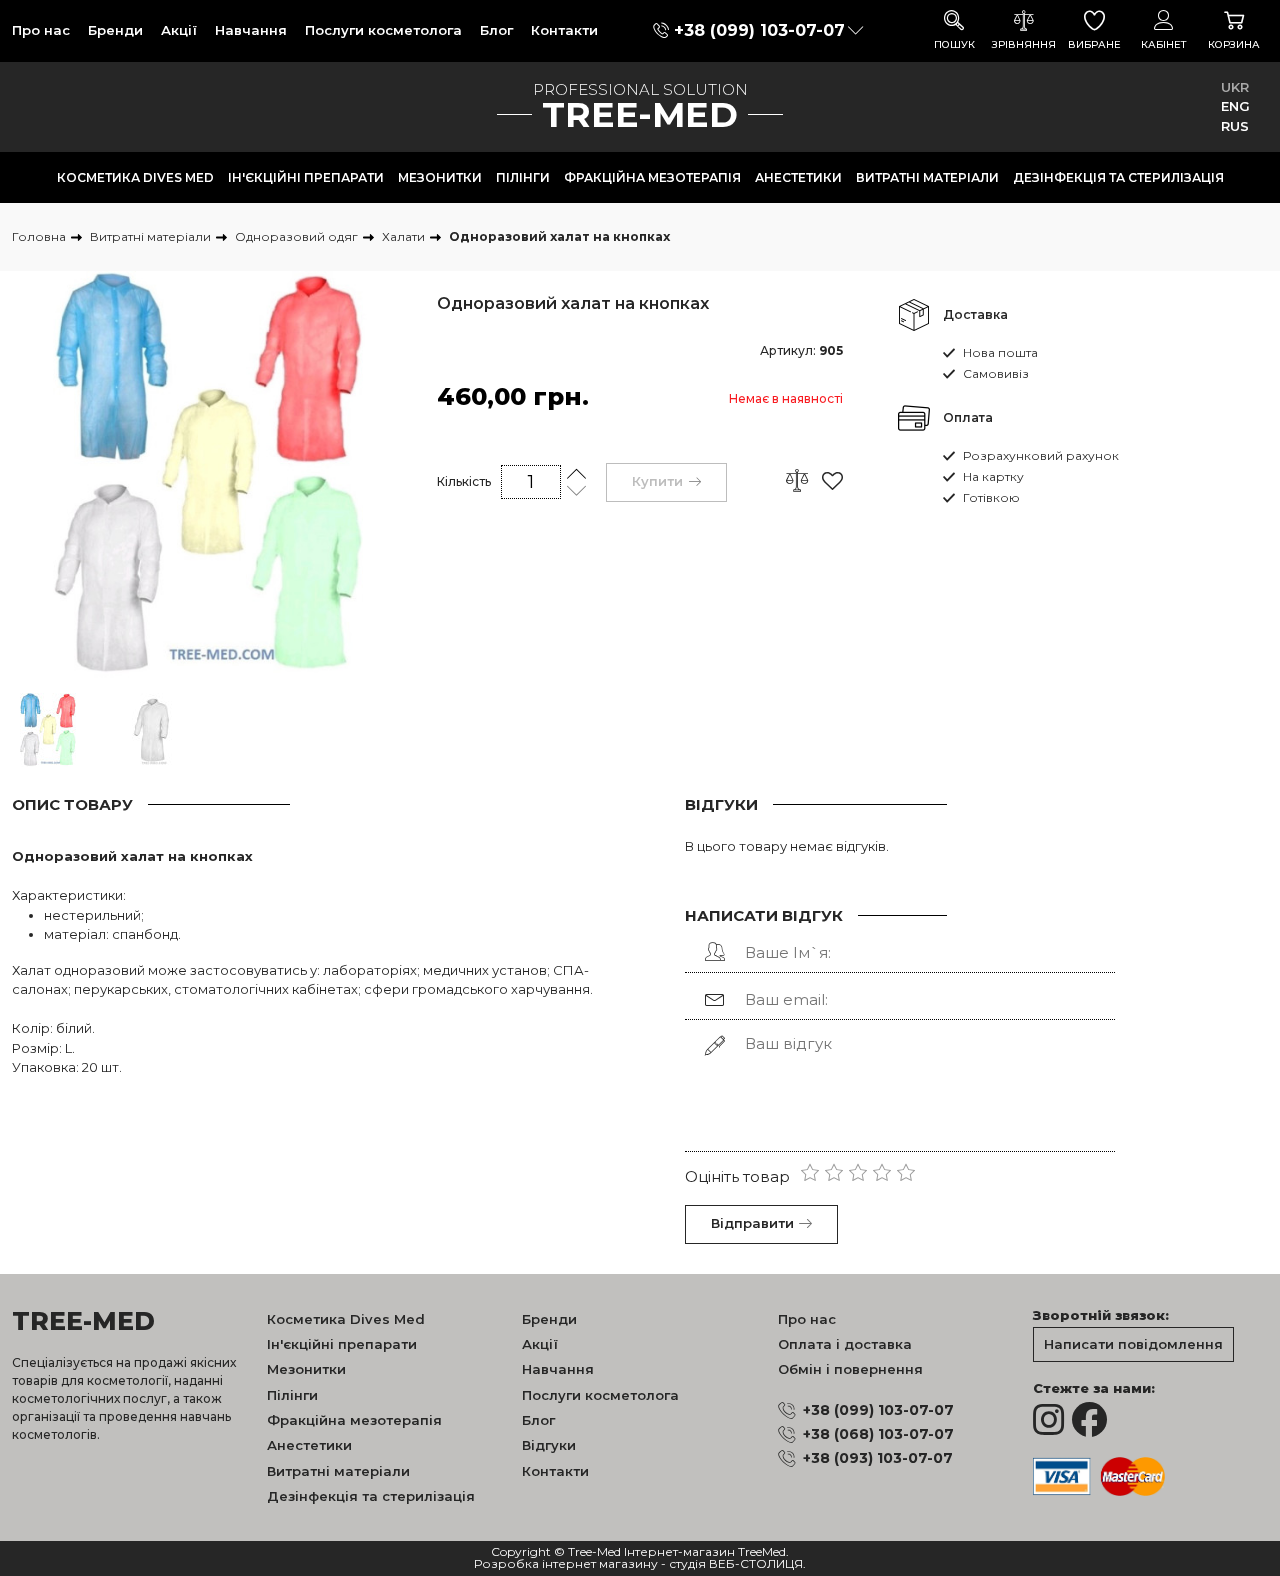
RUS (1235, 126)
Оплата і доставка (845, 1344)
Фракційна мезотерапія (652, 177)
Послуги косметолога (383, 30)
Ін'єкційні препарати (306, 177)
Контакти (564, 30)
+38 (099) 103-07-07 (759, 30)
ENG (1235, 106)
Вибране (1094, 44)
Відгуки (549, 1445)
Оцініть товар (737, 1176)
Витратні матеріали (927, 177)
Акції (179, 30)
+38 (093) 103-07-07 (878, 1458)
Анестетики (798, 177)
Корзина (1234, 44)
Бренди (115, 30)
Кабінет (1164, 44)
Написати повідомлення (1133, 1344)
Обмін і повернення (850, 1369)
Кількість (464, 481)
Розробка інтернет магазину (566, 1564)
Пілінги (523, 177)
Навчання (251, 30)
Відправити (752, 1223)
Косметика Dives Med (135, 177)
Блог (496, 30)
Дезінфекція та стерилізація (1118, 177)
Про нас (41, 30)
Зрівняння (1024, 44)
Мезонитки (440, 177)
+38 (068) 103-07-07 (878, 1434)
